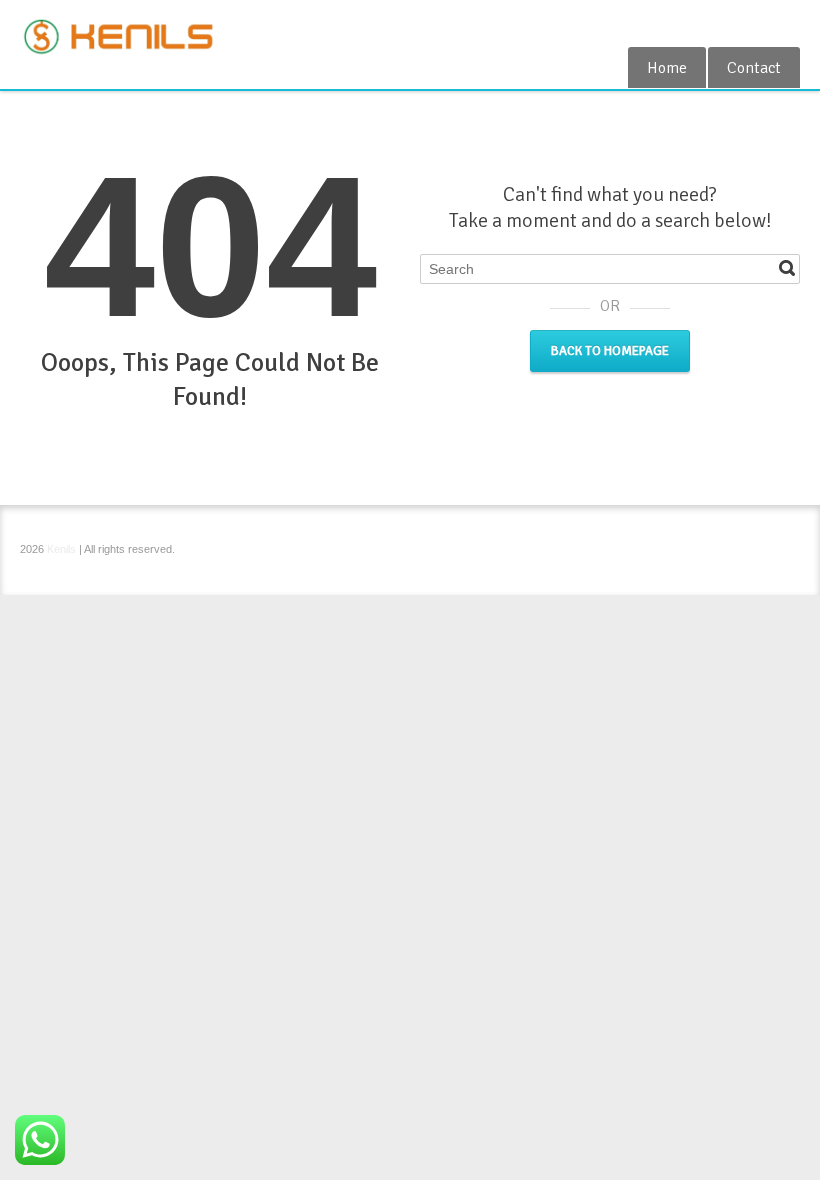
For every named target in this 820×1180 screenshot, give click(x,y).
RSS (788, 23)
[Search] (787, 268)
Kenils (61, 549)
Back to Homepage (610, 351)
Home (667, 68)
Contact (754, 68)
